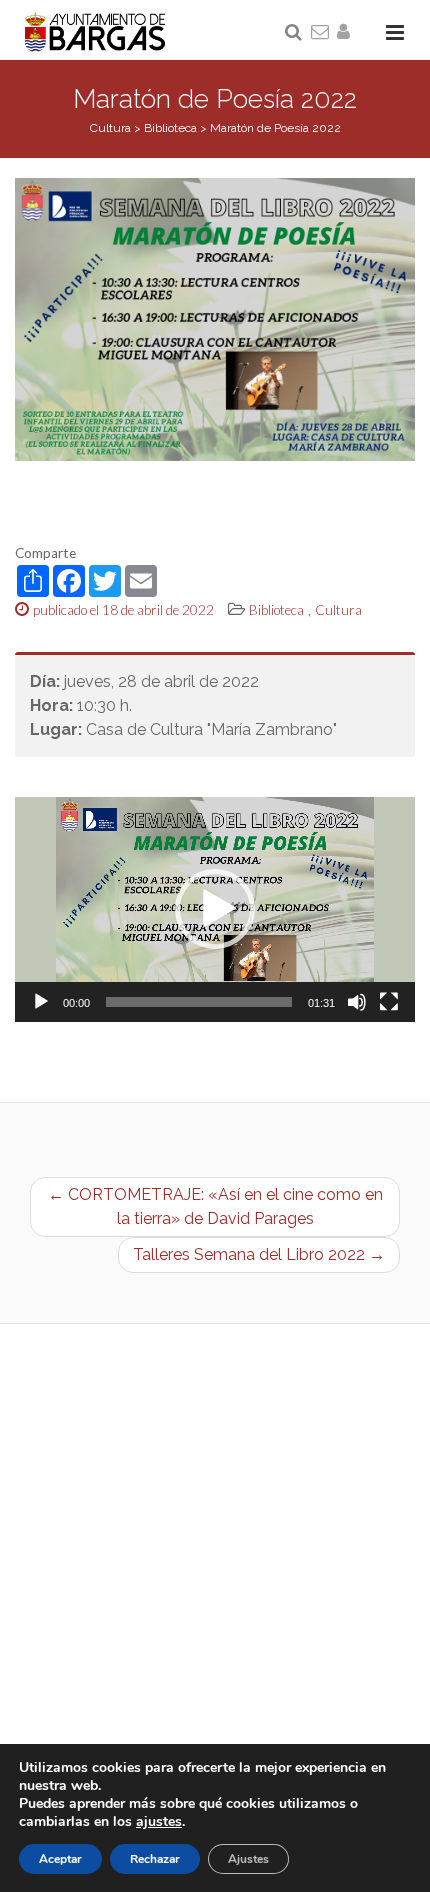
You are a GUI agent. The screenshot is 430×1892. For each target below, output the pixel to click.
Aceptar (60, 1859)
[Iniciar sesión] (347, 33)
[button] (215, 909)
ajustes (159, 1822)
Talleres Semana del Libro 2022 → (259, 1254)
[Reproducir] (41, 1002)
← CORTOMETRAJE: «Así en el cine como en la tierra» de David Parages (215, 1206)
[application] (215, 909)
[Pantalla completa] (389, 1002)
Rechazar (155, 1859)
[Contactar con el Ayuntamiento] (321, 33)
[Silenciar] (357, 1002)
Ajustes (248, 1859)
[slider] (199, 1002)
